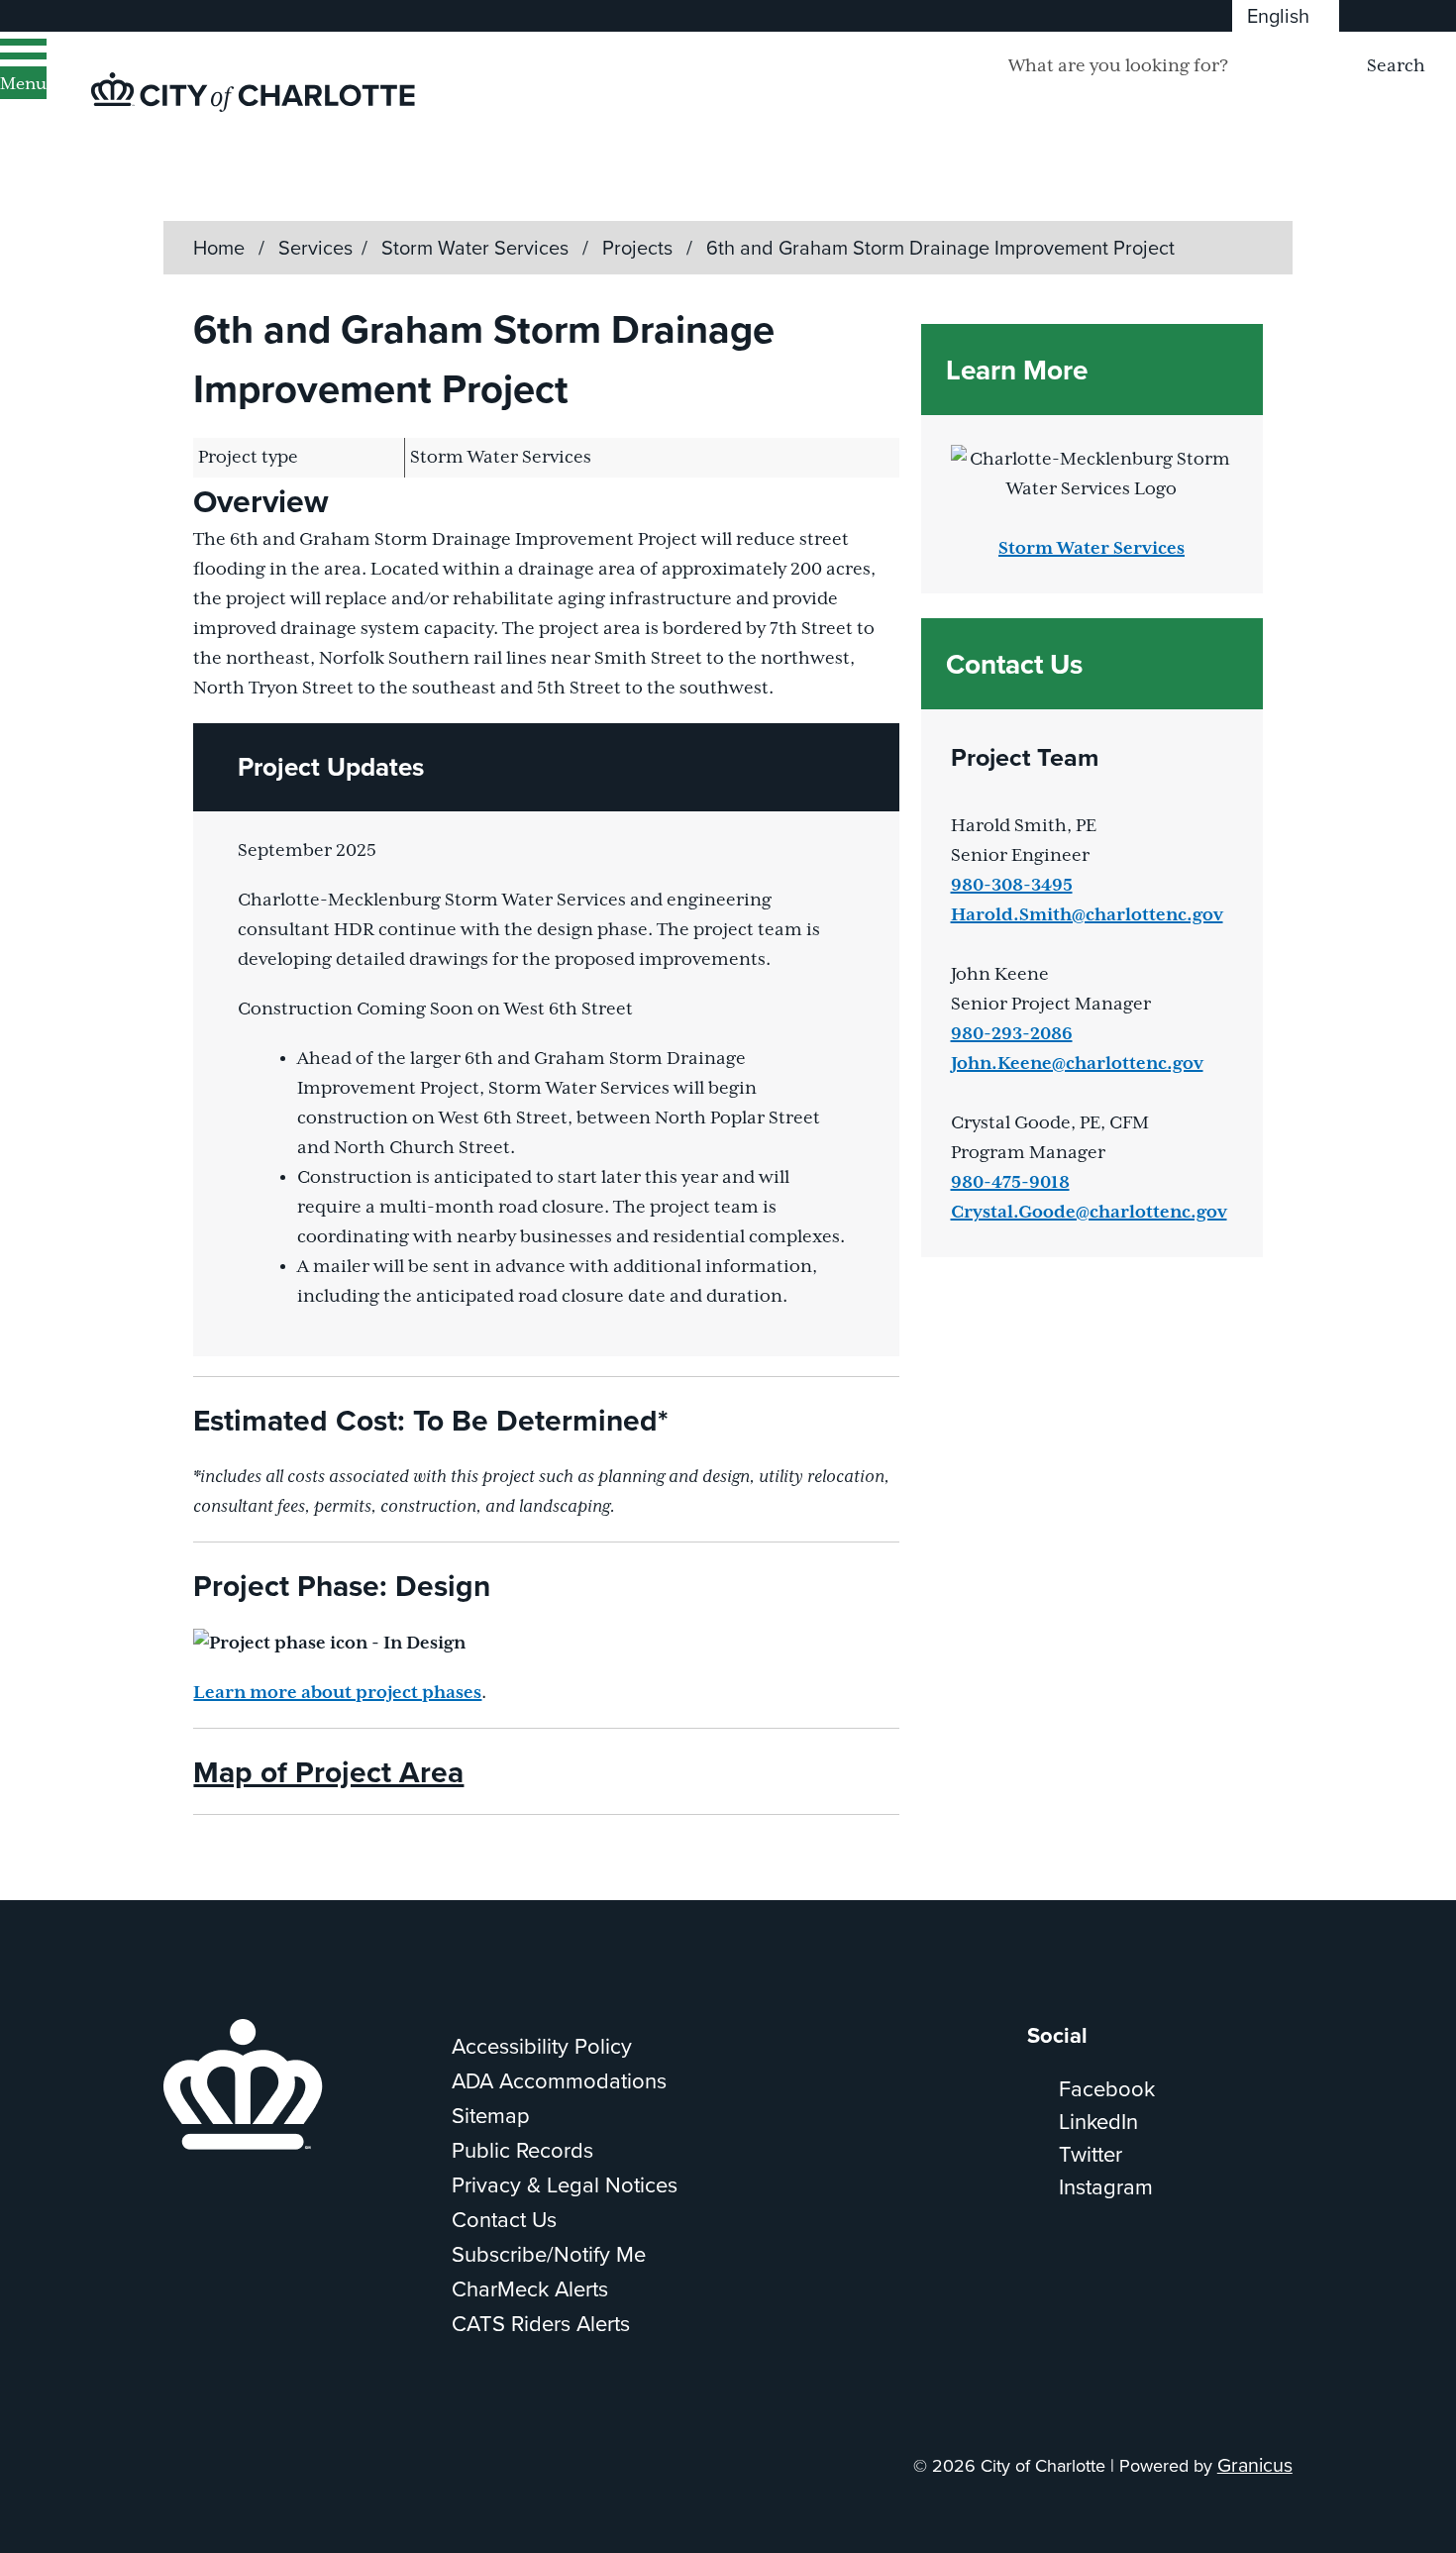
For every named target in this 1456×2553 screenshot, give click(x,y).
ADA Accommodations (559, 2080)
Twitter (1091, 2153)
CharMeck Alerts (530, 2288)
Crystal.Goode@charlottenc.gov (1089, 1213)
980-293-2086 (1012, 1034)
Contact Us (504, 2219)
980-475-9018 (1010, 1183)
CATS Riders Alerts (541, 2323)
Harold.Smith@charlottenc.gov (1087, 915)
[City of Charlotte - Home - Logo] (253, 92)
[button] (546, 767)
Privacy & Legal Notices (565, 2184)
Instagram (1106, 2186)
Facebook (1107, 2088)
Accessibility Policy (542, 2045)
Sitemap (491, 2115)
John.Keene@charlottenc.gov (1077, 1064)
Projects (640, 247)
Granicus (1255, 2464)
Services (315, 247)
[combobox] (1286, 16)
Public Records (522, 2149)
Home (219, 247)
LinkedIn (1098, 2121)
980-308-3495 (1012, 886)
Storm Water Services (477, 247)
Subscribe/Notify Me (549, 2253)
